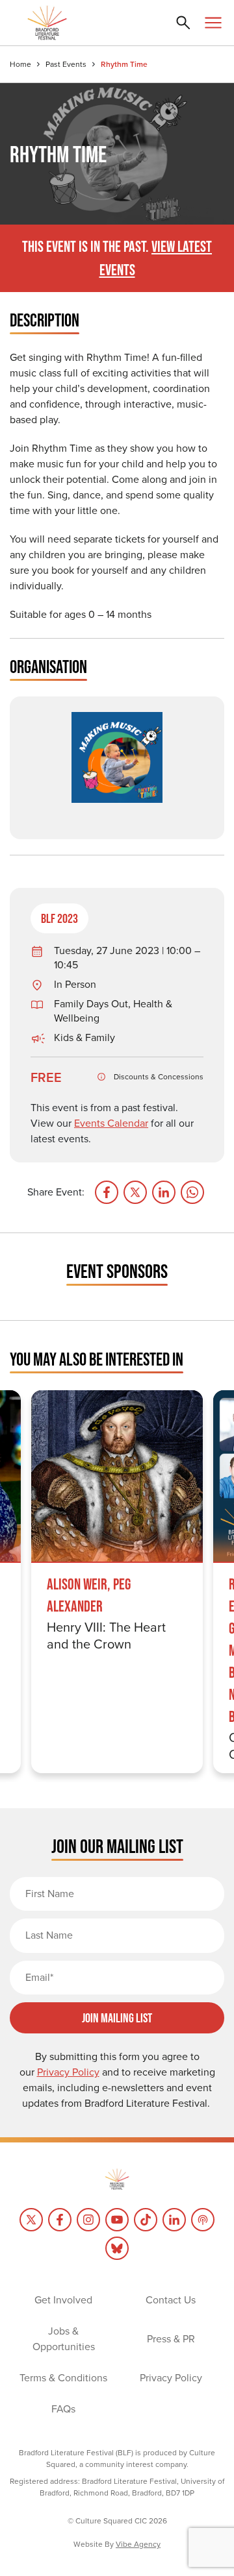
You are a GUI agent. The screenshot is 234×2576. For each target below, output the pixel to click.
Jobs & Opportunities (64, 2339)
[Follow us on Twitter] (31, 2220)
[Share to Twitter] (135, 1192)
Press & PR (171, 2339)
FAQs (63, 2409)
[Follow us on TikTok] (146, 2220)
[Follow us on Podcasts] (203, 2220)
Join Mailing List (117, 2018)
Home (20, 64)
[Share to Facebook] (107, 1192)
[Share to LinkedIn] (164, 1192)
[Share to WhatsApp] (192, 1192)
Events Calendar (111, 1123)
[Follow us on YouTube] (117, 2220)
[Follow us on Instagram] (88, 2220)
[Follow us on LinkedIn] (174, 2220)
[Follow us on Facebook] (60, 2220)
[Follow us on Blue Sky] (117, 2248)
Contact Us (171, 2300)
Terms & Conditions (63, 2378)
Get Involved (63, 2300)
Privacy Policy (171, 2378)
